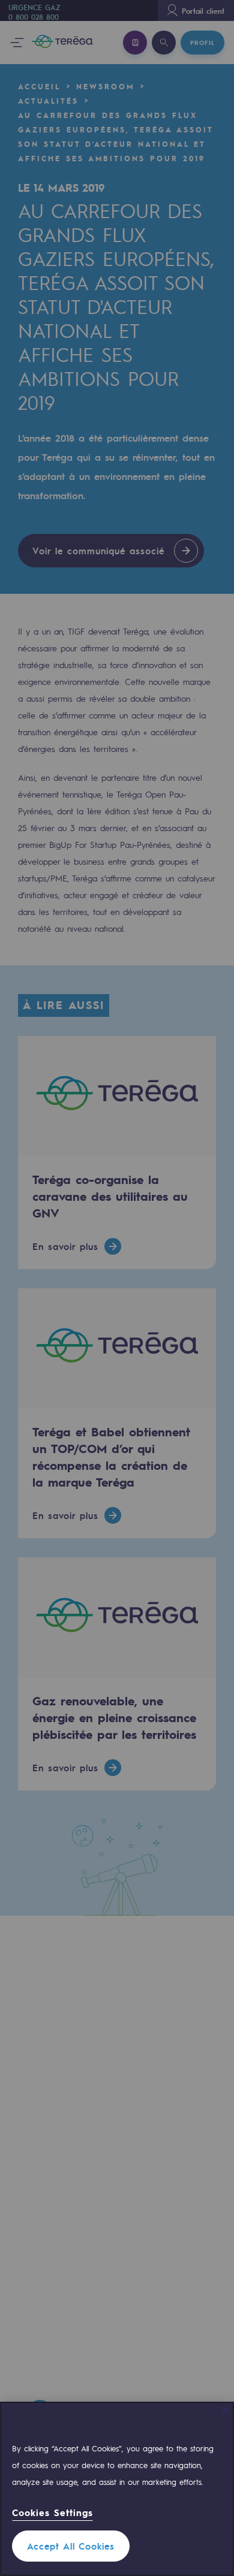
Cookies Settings (52, 2513)
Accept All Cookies (71, 2546)
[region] (117, 2489)
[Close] (226, 2411)
